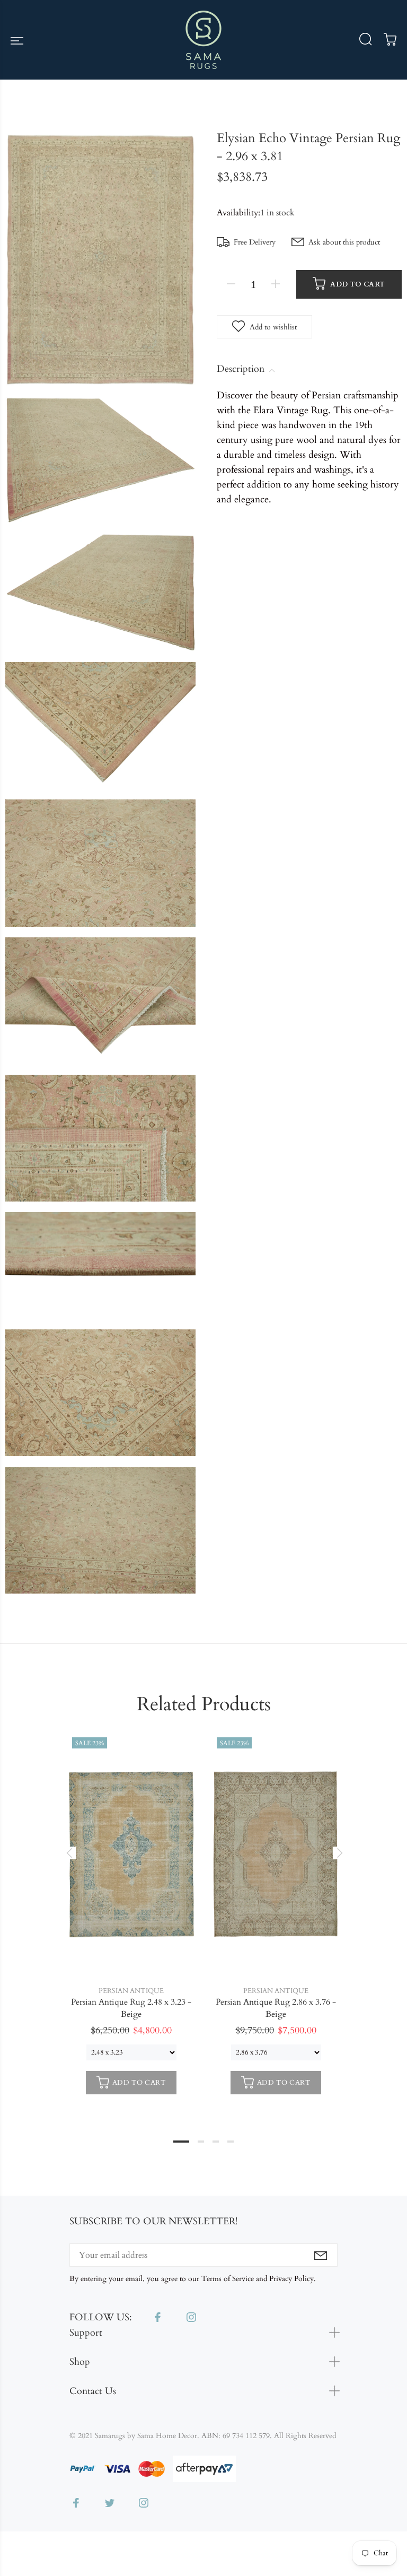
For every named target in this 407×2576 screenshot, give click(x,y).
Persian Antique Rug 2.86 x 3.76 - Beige (276, 2008)
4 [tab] (231, 2142)
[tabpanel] (131, 1917)
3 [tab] (216, 2142)
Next (338, 1853)
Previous (69, 1853)
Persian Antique (131, 1991)
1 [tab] (181, 2142)
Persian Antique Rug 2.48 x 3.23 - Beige (131, 2008)
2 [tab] (201, 2142)
